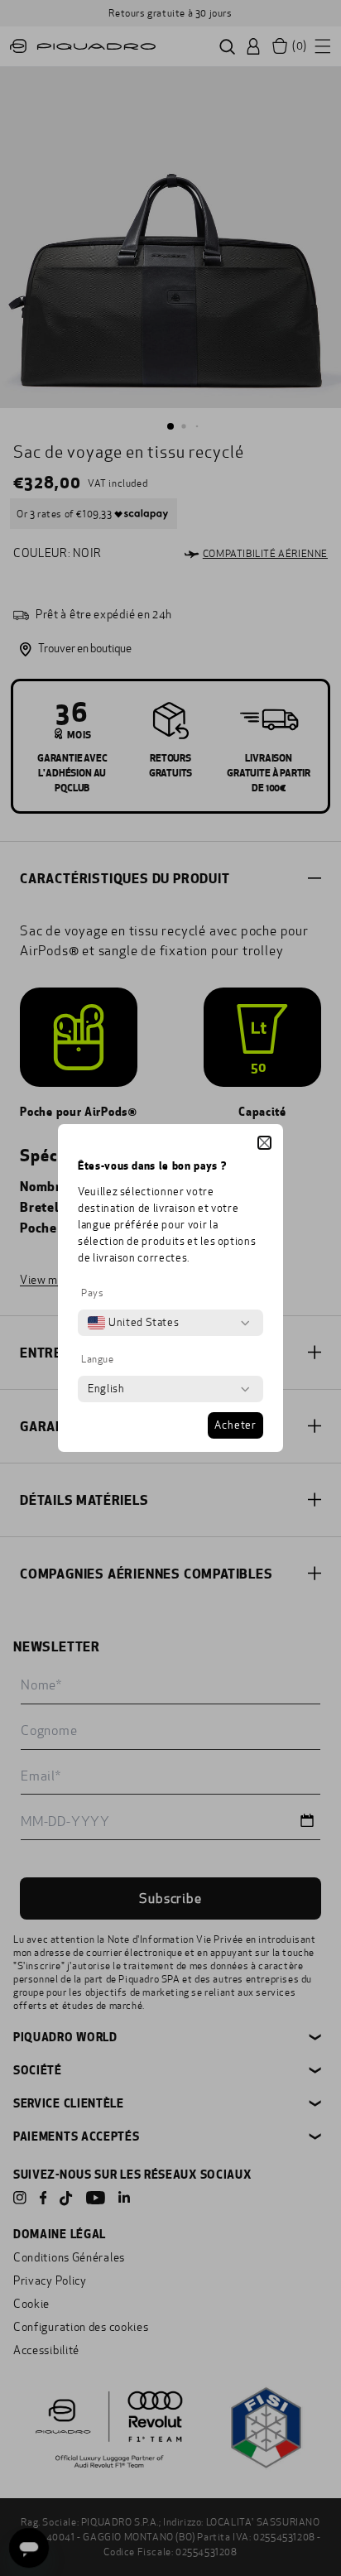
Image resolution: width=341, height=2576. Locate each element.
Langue (98, 1359)
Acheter (235, 1425)
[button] (264, 1143)
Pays (92, 1293)
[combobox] (133, 1323)
